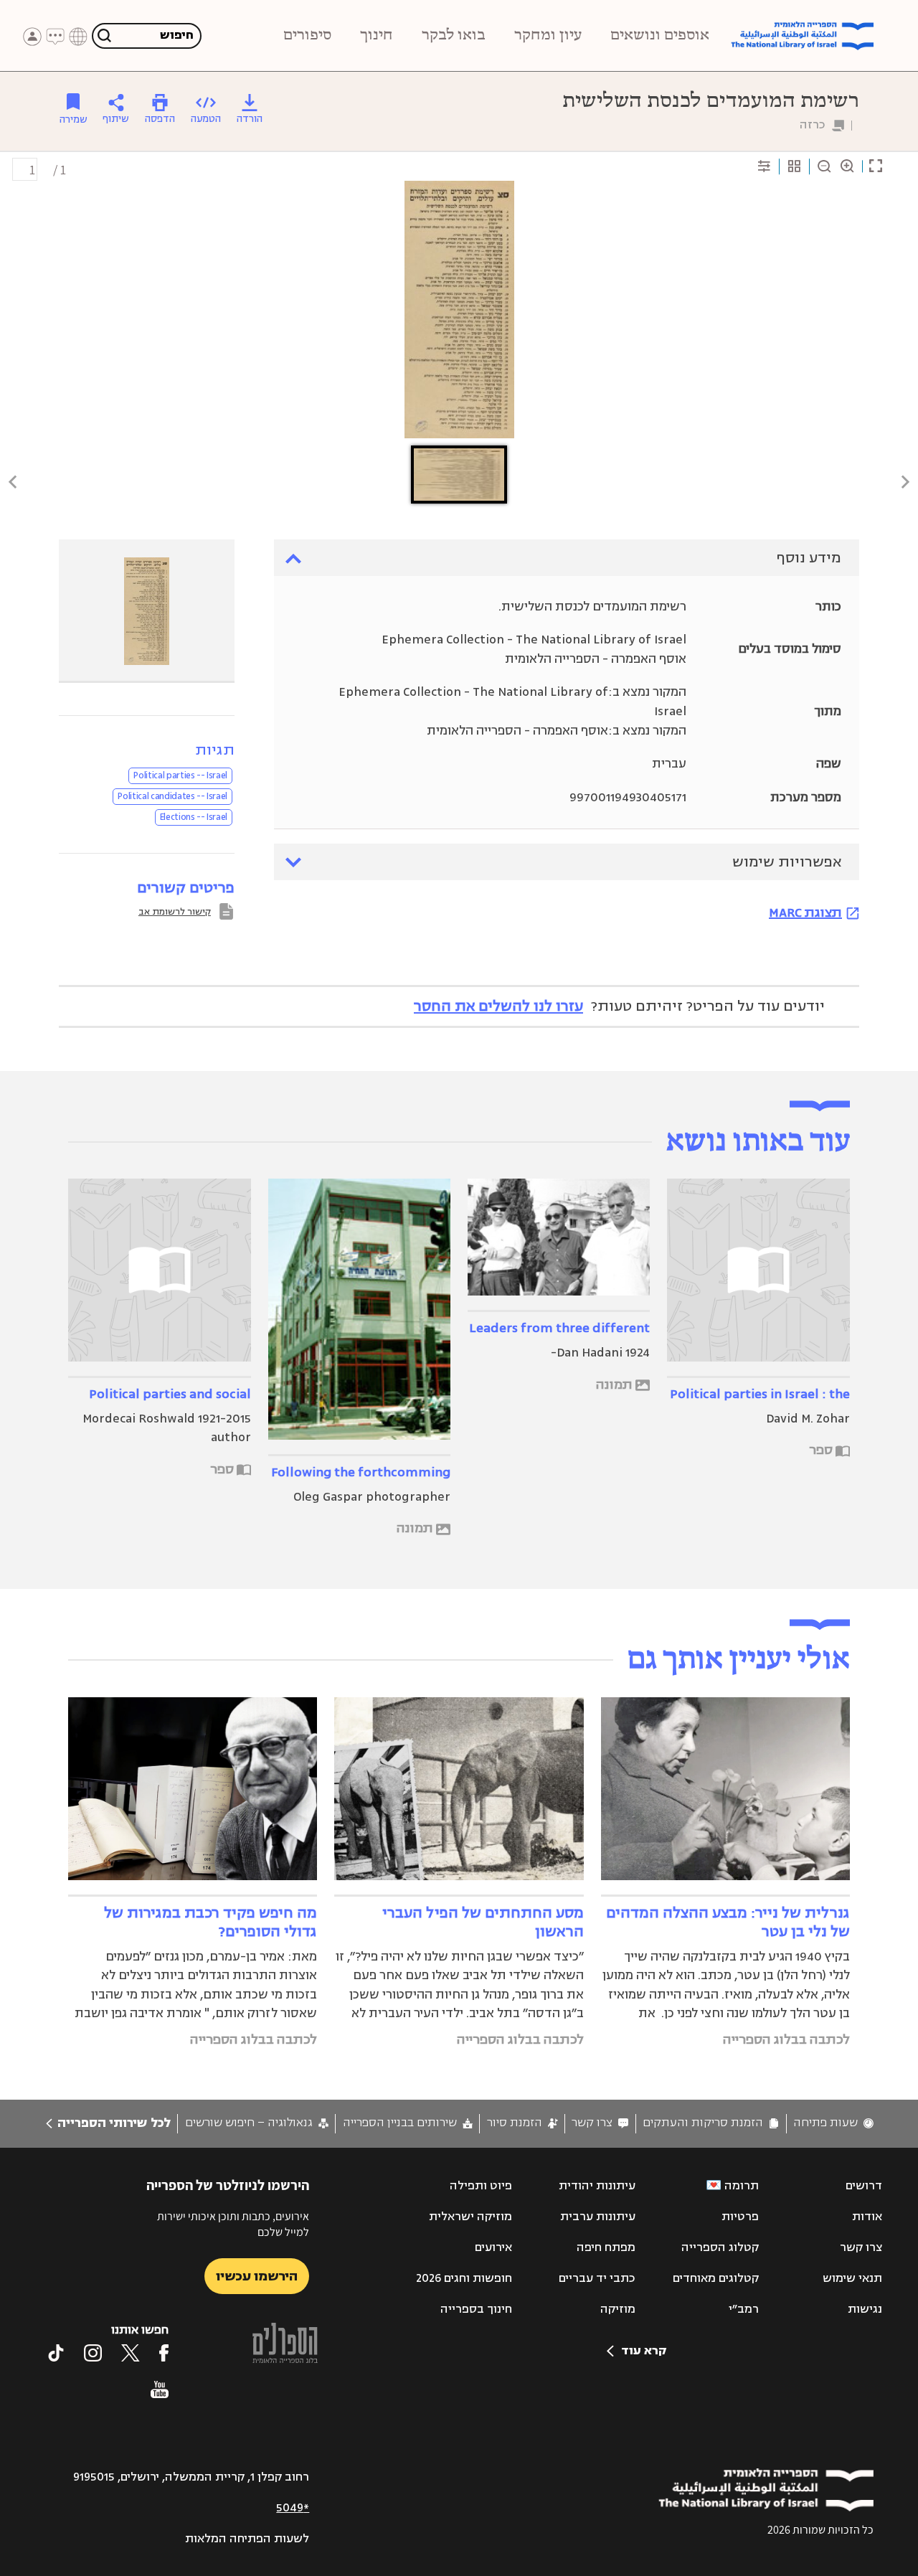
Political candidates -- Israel (172, 796)
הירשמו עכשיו (257, 2276)
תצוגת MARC (805, 912)
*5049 (293, 2508)
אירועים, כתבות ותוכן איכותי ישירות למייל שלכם (233, 2224)
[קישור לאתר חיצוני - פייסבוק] (164, 2353)
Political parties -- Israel (180, 775)
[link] (833, 2123)
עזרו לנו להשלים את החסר (498, 1006)
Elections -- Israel (194, 817)
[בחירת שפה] (78, 37)
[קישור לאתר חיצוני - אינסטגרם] (93, 2353)
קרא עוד (644, 2351)
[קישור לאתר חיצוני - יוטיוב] (160, 2389)
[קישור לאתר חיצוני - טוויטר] (131, 2353)
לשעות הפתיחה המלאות (247, 2539)
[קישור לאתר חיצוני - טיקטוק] (56, 2353)
